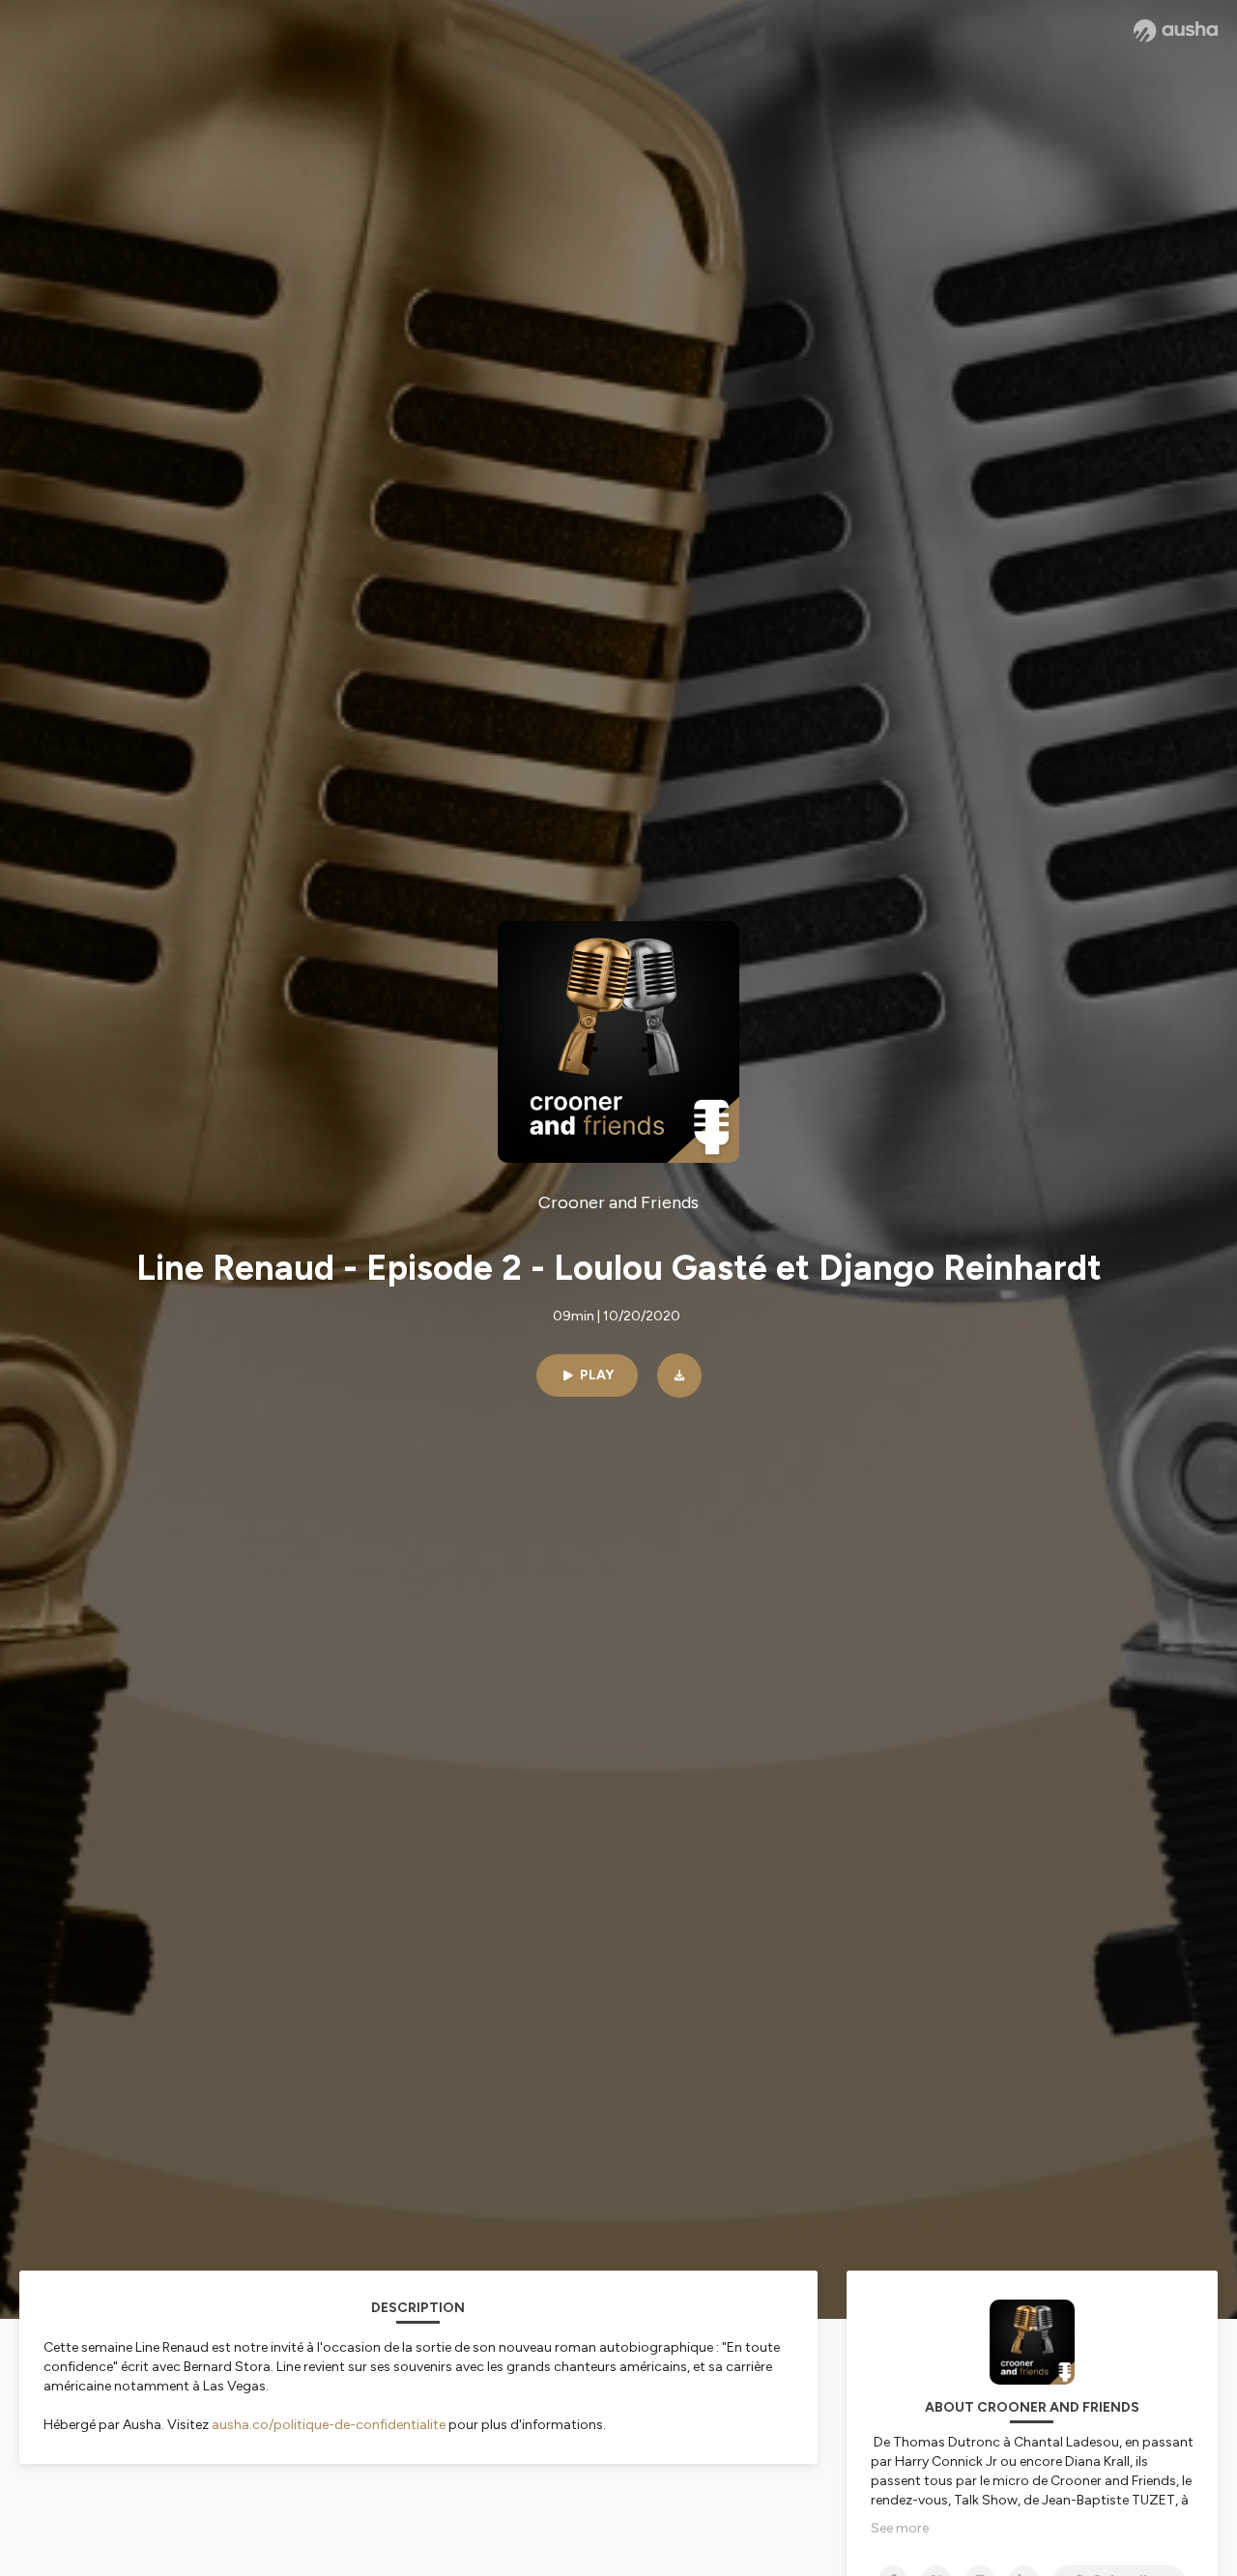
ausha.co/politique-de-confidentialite (329, 2425)
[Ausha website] (1176, 31)
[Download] (679, 1375)
